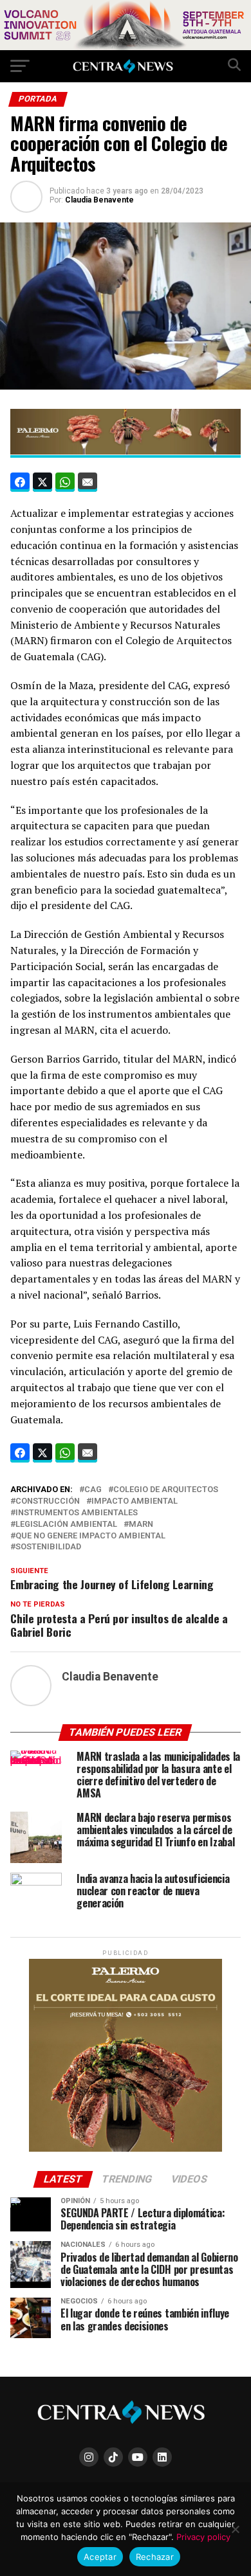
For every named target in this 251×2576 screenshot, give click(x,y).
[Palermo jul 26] (126, 2149)
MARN (141, 1525)
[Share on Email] (88, 482)
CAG (93, 1490)
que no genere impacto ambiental (90, 1536)
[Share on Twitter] (42, 482)
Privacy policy (203, 2537)
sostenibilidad (48, 1547)
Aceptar (100, 2557)
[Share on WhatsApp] (65, 482)
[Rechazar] (235, 2529)
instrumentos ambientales (77, 1513)
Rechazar (155, 2557)
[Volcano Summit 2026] (126, 47)
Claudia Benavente (99, 200)
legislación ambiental (66, 1525)
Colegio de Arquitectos (166, 1490)
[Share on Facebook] (20, 482)
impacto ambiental (135, 1501)
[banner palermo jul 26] (126, 451)
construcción (48, 1501)
